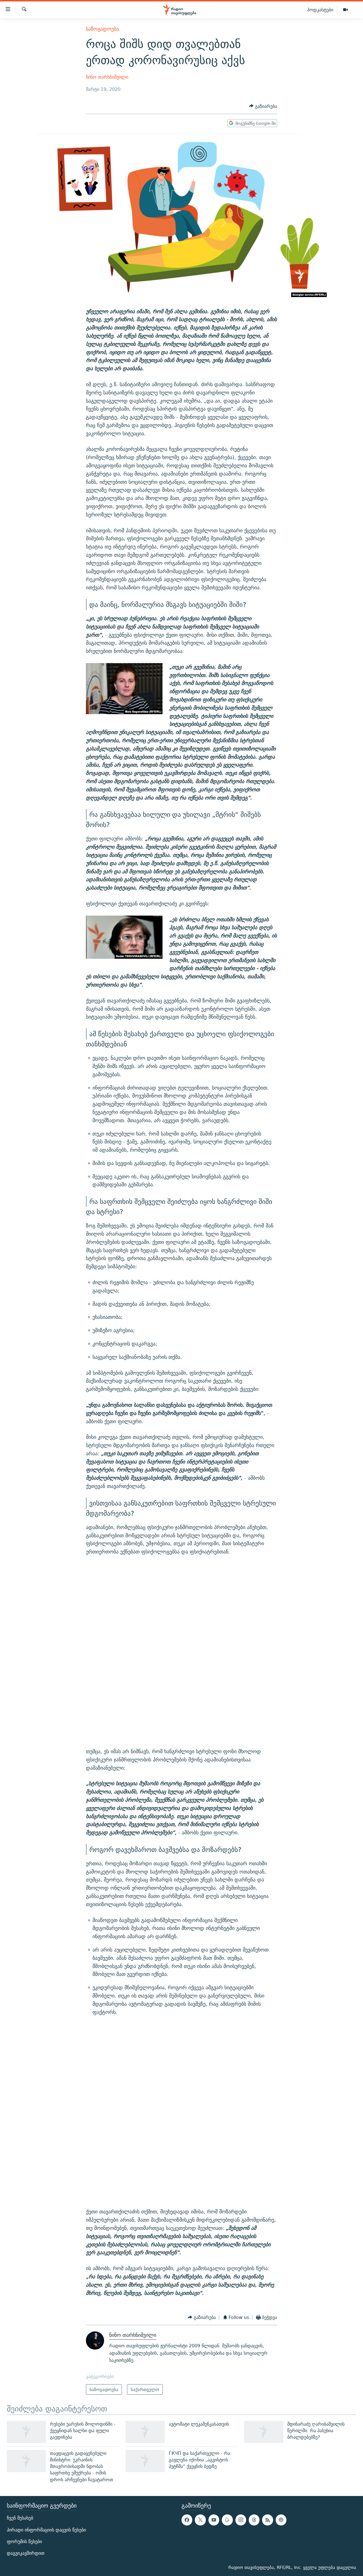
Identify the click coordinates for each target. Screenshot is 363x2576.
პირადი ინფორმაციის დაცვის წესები (46, 2530)
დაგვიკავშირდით (26, 2553)
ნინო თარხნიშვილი (107, 77)
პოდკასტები (320, 10)
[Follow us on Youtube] (214, 2520)
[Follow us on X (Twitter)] (200, 2520)
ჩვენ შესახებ (20, 2518)
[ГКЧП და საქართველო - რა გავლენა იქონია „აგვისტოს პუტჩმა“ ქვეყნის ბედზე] (145, 2461)
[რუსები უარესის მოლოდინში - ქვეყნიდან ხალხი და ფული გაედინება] (26, 2432)
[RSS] (267, 2520)
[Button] (263, 106)
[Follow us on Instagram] (241, 2520)
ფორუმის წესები (24, 2542)
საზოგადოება (102, 29)
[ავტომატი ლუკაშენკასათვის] (145, 2432)
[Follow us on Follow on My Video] (227, 2520)
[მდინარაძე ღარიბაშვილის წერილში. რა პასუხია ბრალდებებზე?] (264, 2432)
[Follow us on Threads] (254, 2520)
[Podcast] (281, 2520)
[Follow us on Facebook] (187, 2520)
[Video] (345, 10)
